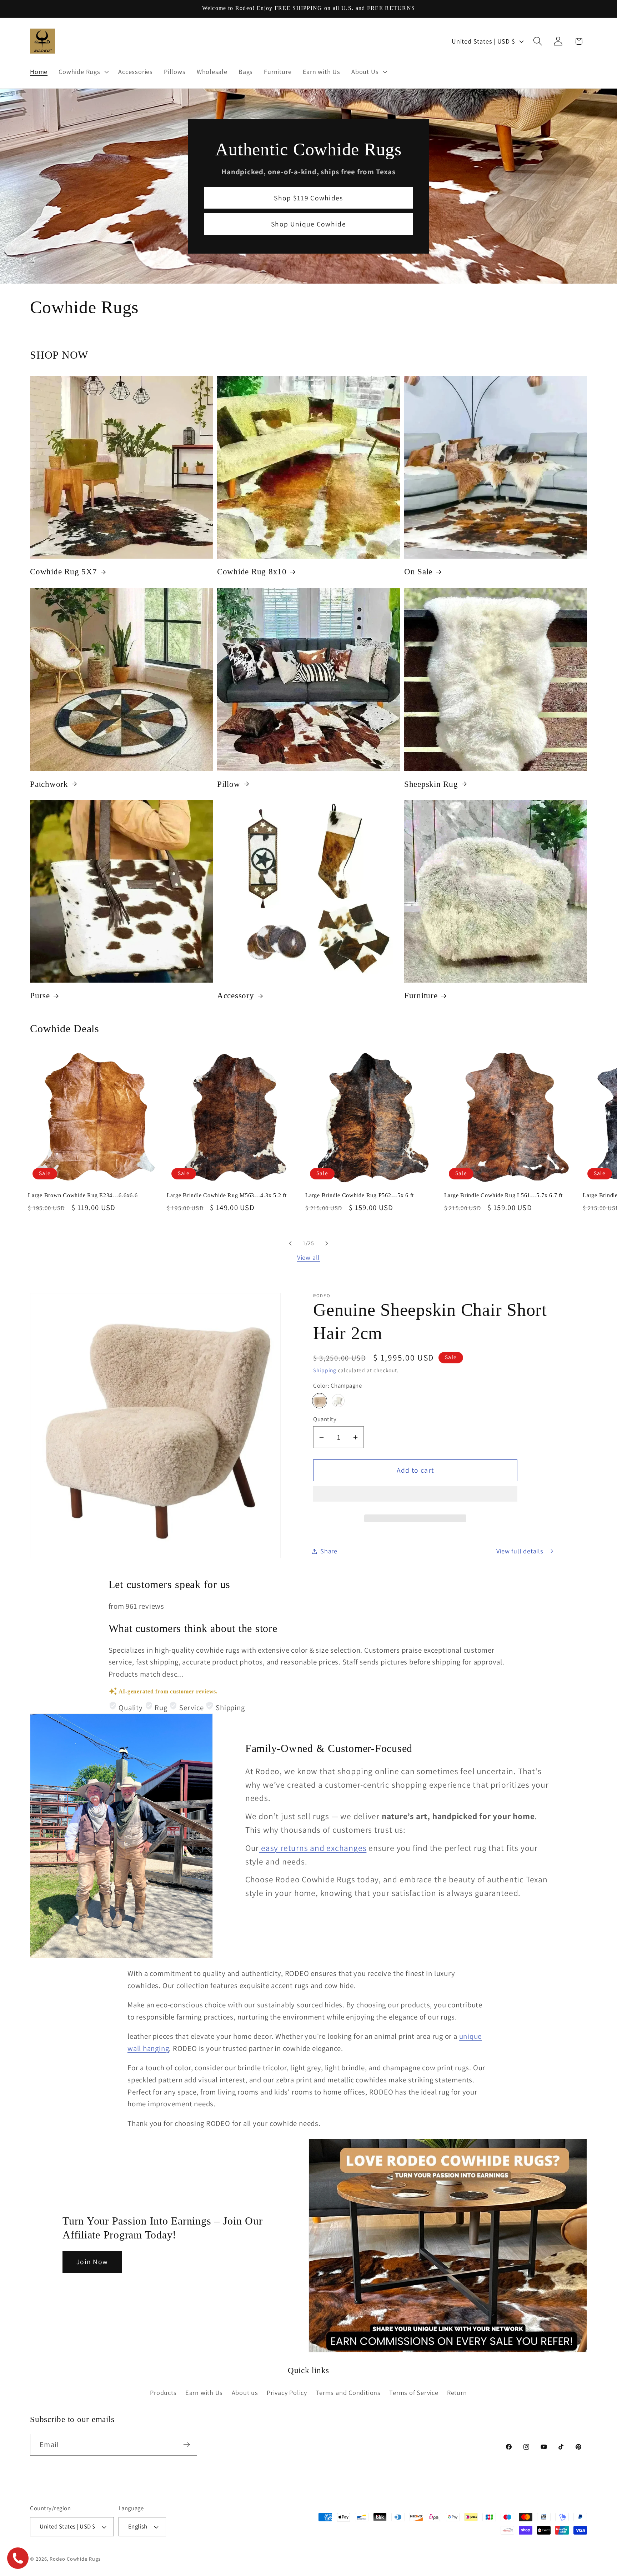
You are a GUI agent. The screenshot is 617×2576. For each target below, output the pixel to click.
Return (457, 2392)
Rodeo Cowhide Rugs (75, 2559)
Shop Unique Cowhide (308, 224)
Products (163, 2392)
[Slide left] (290, 1243)
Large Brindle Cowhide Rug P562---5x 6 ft (360, 1195)
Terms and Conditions (348, 2392)
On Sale (418, 572)
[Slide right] (327, 1243)
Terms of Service (414, 2392)
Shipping (325, 1370)
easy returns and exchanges (313, 1848)
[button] (415, 1497)
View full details (520, 1551)
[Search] (538, 41)
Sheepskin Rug (431, 784)
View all (308, 1257)
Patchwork (49, 784)
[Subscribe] (187, 2445)
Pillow (229, 784)
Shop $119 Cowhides (308, 198)
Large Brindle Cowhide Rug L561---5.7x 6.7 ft (503, 1195)
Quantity (325, 1419)
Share (329, 1551)
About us (245, 2392)
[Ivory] (338, 1401)
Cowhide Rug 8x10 (252, 572)
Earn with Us (204, 2392)
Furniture (421, 996)
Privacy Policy (287, 2392)
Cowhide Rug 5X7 (63, 572)
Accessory (236, 996)
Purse (40, 996)
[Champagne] (320, 1401)
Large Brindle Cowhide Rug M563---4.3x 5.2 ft (227, 1195)
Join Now (92, 2262)
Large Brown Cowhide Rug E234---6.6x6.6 (83, 1195)
